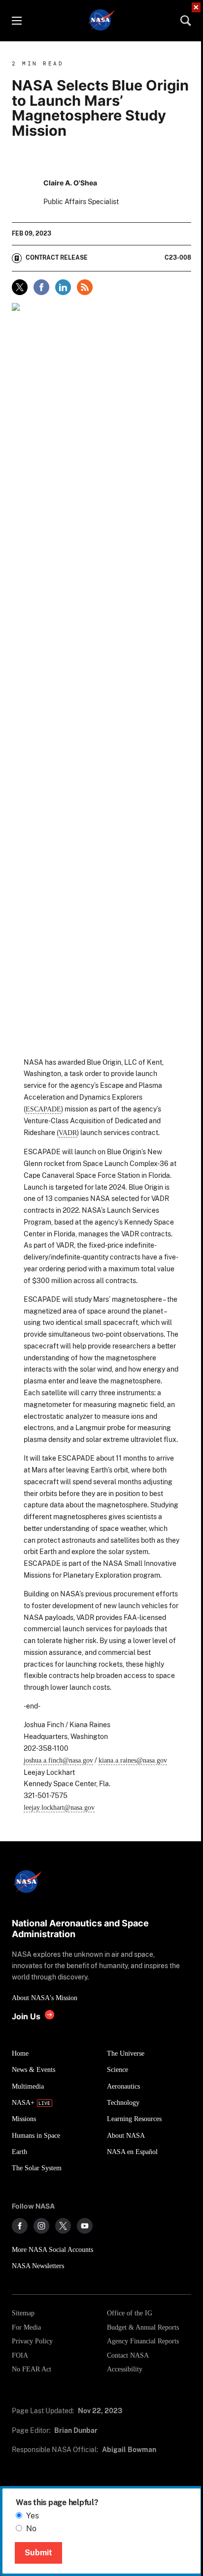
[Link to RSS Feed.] (85, 287)
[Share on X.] (20, 287)
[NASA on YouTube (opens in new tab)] (85, 2226)
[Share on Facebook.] (41, 287)
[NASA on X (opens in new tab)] (63, 2226)
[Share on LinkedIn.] (63, 287)
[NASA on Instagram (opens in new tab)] (41, 2226)
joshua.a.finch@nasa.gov (58, 1760)
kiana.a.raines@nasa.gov (133, 1760)
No (31, 2529)
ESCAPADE (43, 1109)
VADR (68, 1133)
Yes (33, 2516)
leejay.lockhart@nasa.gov (59, 1807)
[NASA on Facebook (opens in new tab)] (20, 2226)
